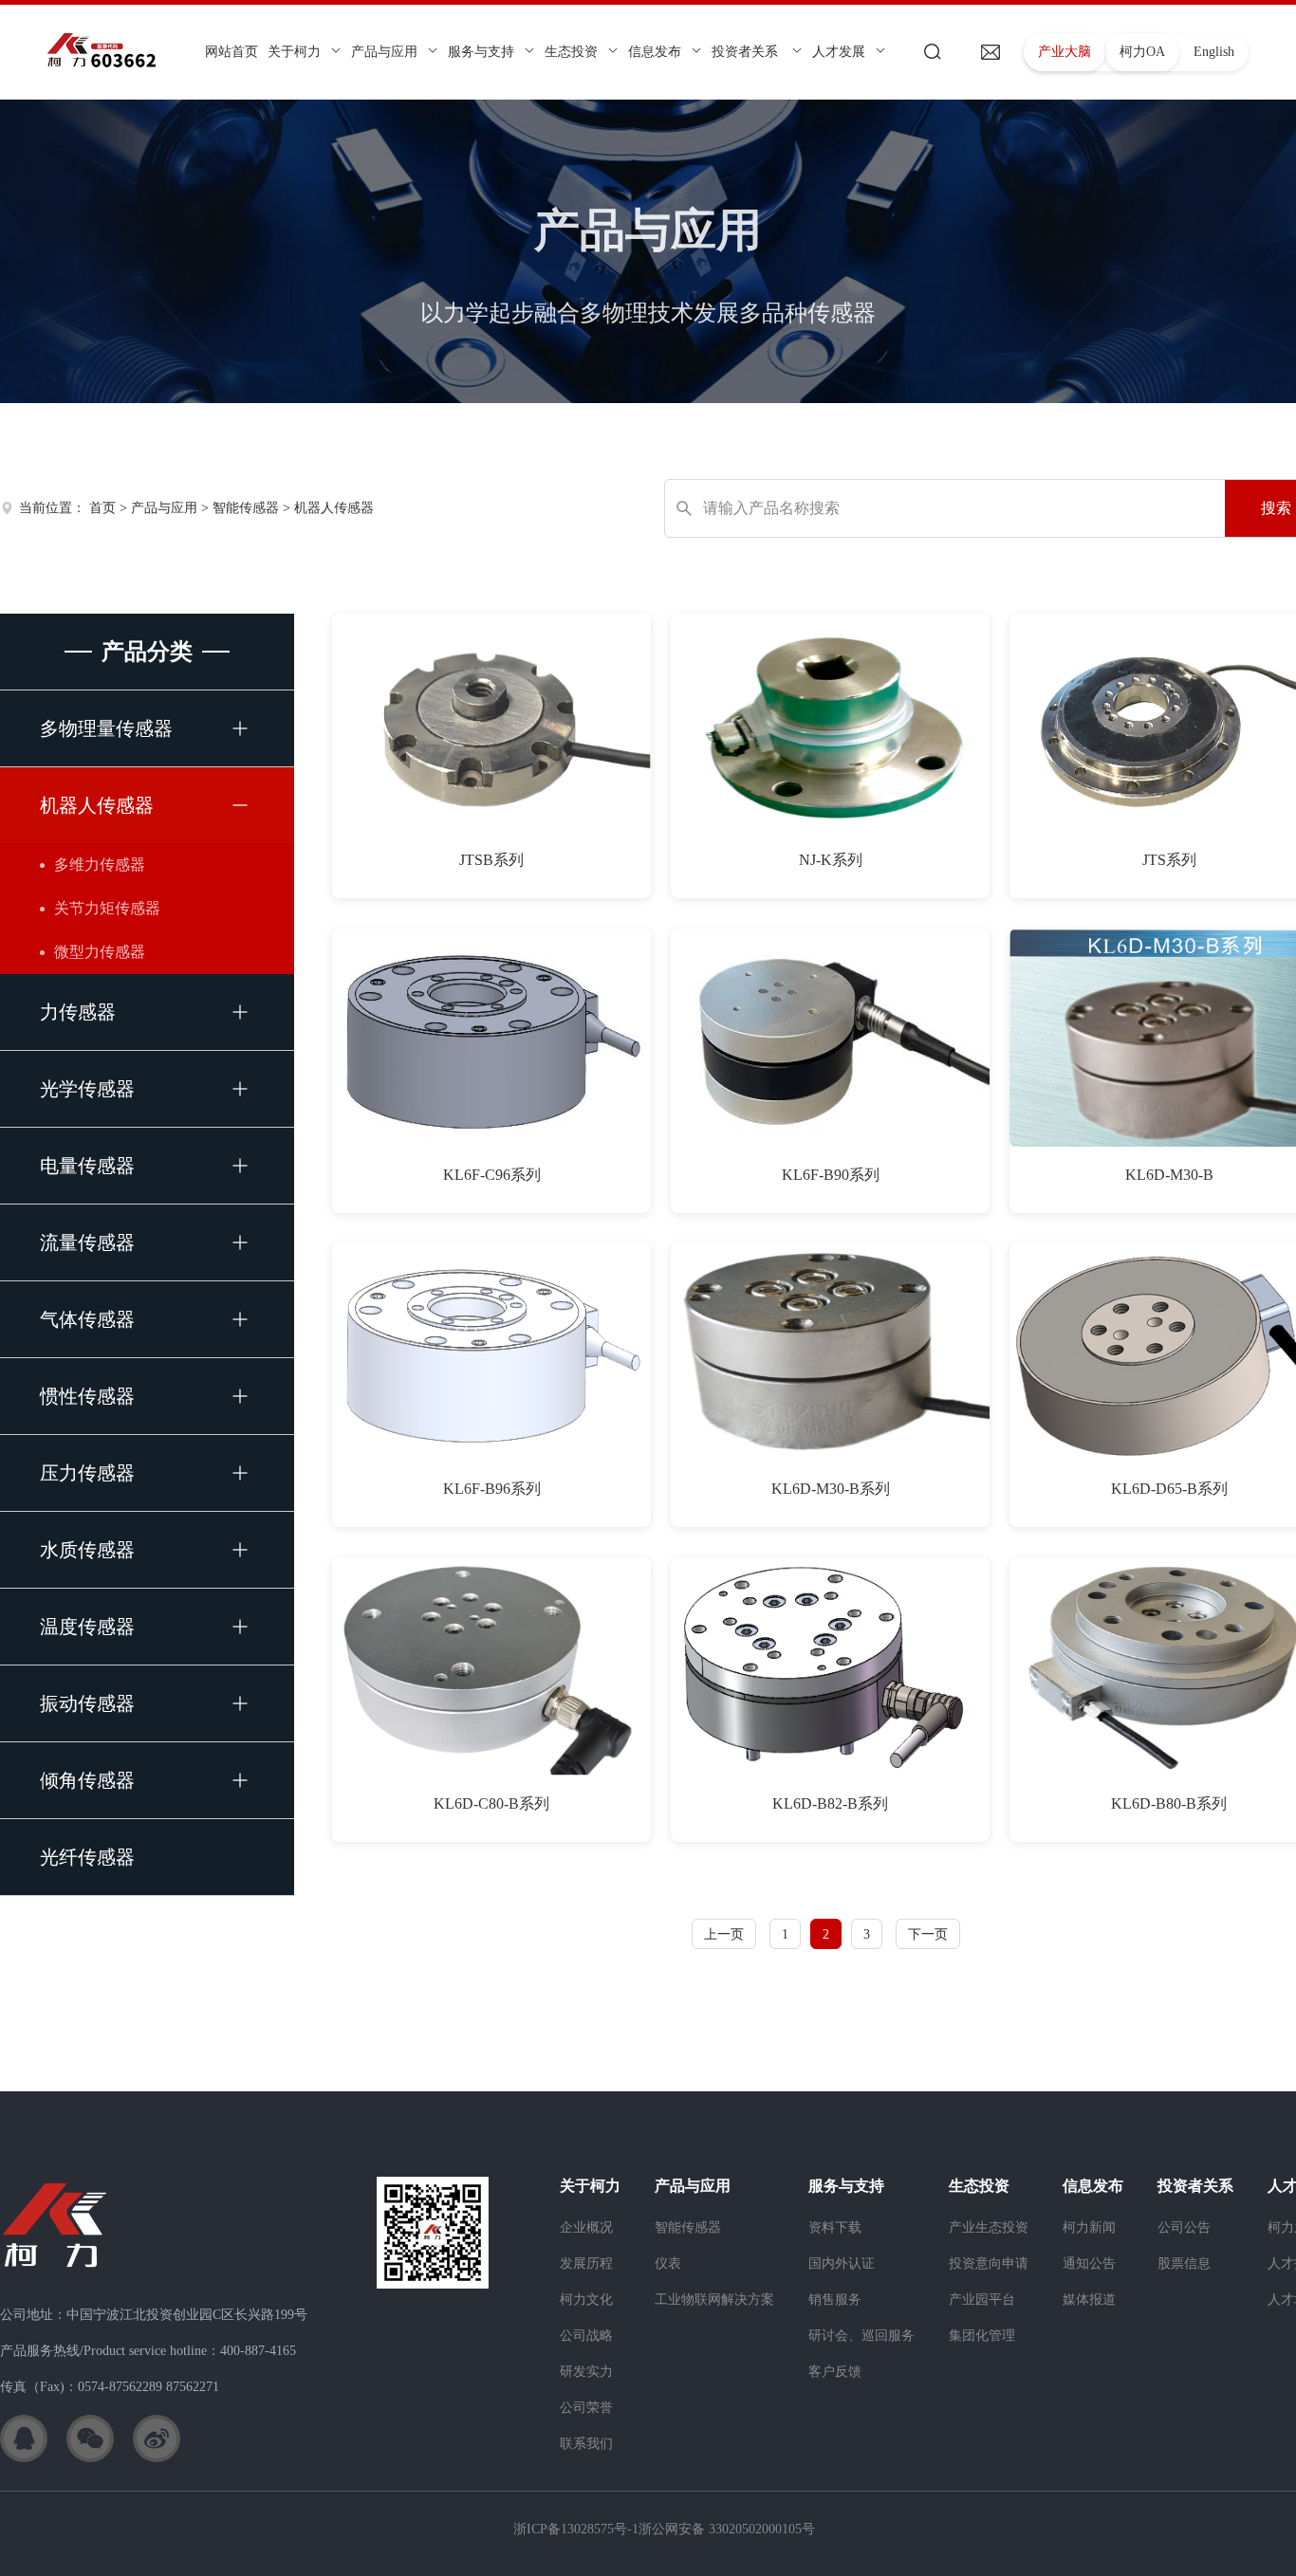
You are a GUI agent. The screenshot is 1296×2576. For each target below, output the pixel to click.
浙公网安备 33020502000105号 (727, 2529)
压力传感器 (87, 1473)
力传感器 (78, 1012)
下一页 (928, 1934)
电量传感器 (87, 1166)
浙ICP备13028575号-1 (576, 2529)
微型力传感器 (100, 952)
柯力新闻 (1089, 2227)
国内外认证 (842, 2263)
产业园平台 (982, 2300)
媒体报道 (1089, 2300)
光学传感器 (87, 1089)
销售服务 (835, 2300)
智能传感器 (246, 508)
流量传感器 (87, 1242)
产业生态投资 (989, 2227)
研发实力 (586, 2372)
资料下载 (835, 2227)
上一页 (724, 1934)
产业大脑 (1065, 52)
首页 (102, 508)
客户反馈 (835, 2372)
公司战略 (586, 2336)
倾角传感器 (87, 1780)
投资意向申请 (989, 2263)
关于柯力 (294, 52)
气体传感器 (87, 1319)
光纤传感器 (87, 1857)
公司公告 (1184, 2227)
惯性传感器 (87, 1396)
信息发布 (655, 52)
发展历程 (586, 2263)
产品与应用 (384, 52)
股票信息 (1184, 2263)
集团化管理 (982, 2336)
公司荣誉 (586, 2408)
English (1214, 52)
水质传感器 (87, 1550)
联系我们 (586, 2444)
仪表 (668, 2263)
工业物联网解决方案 (714, 2300)
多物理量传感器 (106, 728)
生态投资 (571, 52)
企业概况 (586, 2227)
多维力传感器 (100, 865)
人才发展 (839, 52)
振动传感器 (87, 1703)
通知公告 (1089, 2263)
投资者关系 (747, 52)
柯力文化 (586, 2300)
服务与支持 (481, 52)
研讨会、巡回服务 (861, 2336)
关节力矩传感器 (107, 908)
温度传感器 (87, 1627)
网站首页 (231, 52)
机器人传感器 (334, 508)
